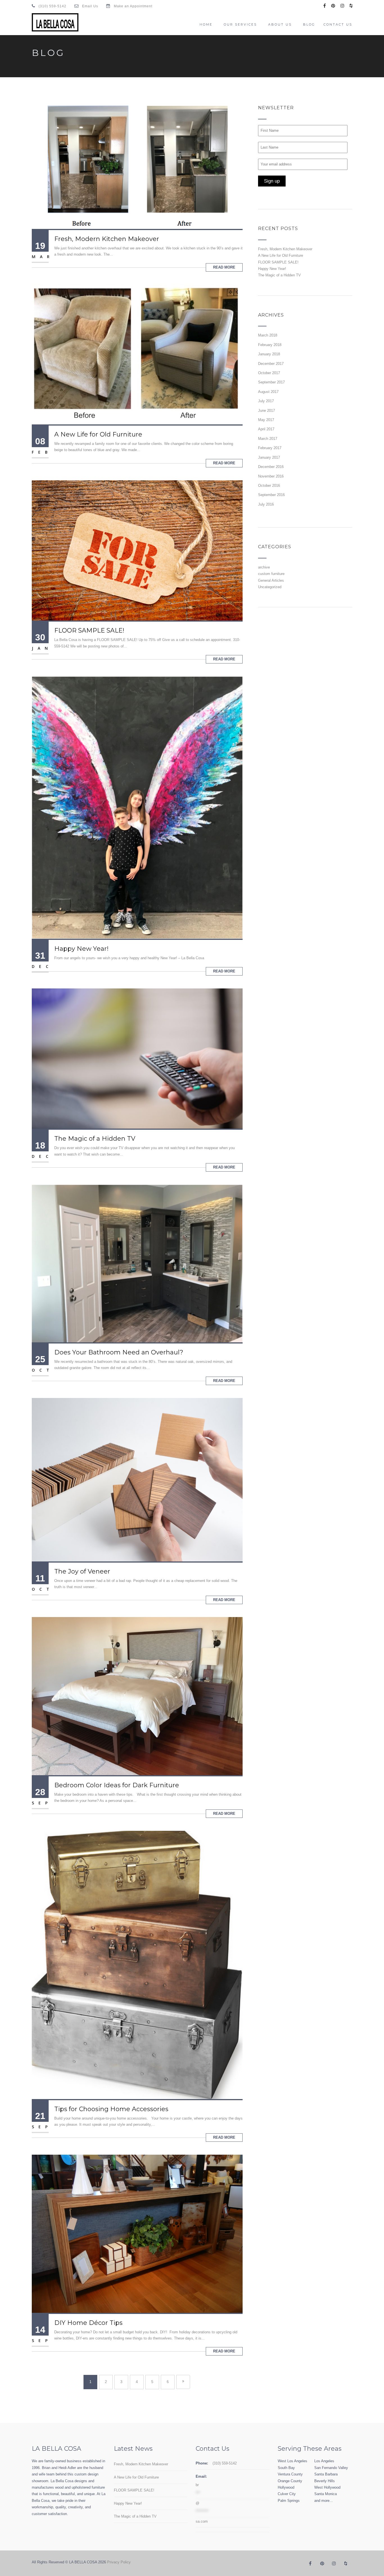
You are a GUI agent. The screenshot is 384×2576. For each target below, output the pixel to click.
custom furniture (271, 574)
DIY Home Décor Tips (88, 2323)
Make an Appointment (133, 6)
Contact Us (338, 24)
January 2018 (269, 354)
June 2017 (266, 411)
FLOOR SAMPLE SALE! (89, 630)
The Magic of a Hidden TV (95, 1139)
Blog (309, 24)
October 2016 (269, 486)
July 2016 (266, 504)
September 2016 (271, 495)
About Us (280, 24)
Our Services (240, 24)
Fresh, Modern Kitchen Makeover (107, 239)
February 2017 (270, 448)
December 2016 (271, 467)
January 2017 (269, 457)
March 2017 (268, 439)
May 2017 (266, 420)
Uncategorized (270, 587)
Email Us (90, 6)
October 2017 (269, 373)
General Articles (271, 580)
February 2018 (270, 345)
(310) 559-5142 (52, 6)
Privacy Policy (119, 2562)
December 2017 (271, 364)
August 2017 (268, 392)
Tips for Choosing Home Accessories (111, 2109)
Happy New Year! (81, 949)
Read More (224, 267)
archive (264, 567)
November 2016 (271, 476)
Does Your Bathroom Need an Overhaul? (119, 1352)
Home (206, 24)
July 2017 (266, 401)
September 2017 (271, 382)
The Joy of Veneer (82, 1571)
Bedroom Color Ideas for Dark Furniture (117, 1785)
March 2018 (268, 335)
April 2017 (266, 429)
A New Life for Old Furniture (98, 434)
